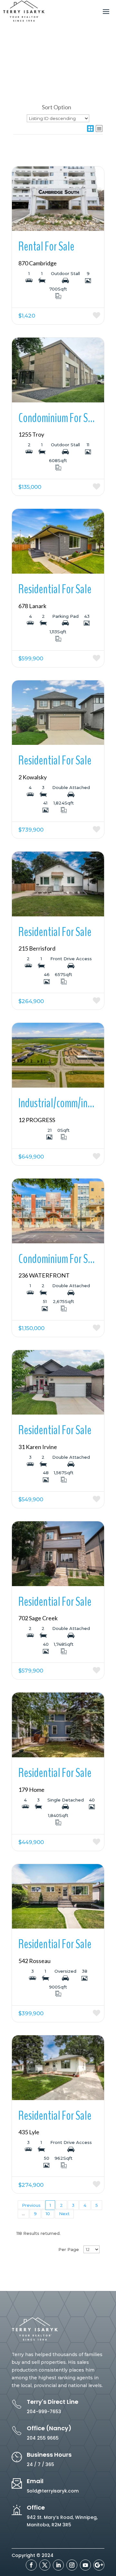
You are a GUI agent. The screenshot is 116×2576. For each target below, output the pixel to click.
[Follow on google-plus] (99, 2565)
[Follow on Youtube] (85, 2565)
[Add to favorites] (81, 316)
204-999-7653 (44, 2412)
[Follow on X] (45, 2565)
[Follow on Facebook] (31, 2565)
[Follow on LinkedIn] (58, 2565)
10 (48, 2214)
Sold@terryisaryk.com (53, 2491)
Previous (31, 2205)
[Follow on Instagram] (72, 2565)
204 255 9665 (43, 2438)
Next (64, 2214)
